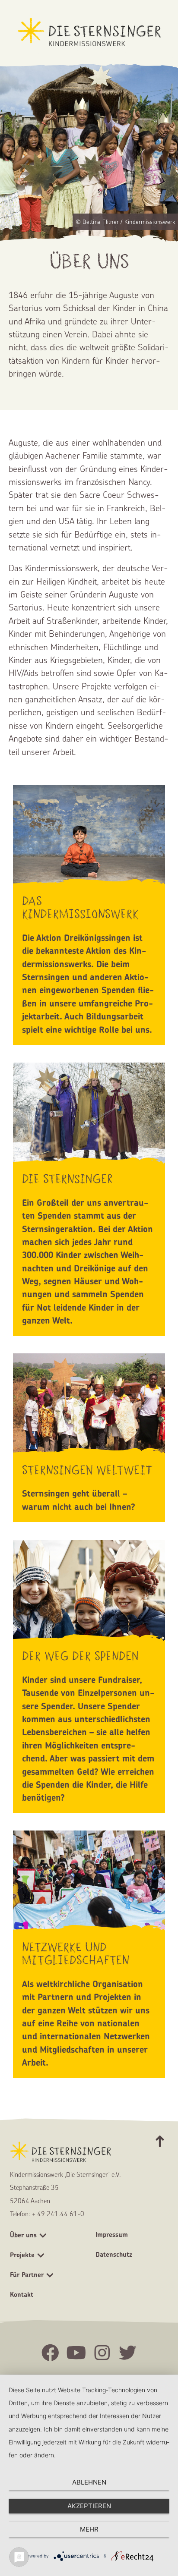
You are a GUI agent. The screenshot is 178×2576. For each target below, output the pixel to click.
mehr (89, 2529)
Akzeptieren (89, 2506)
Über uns (23, 2235)
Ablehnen (89, 2482)
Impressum (112, 2235)
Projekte (22, 2255)
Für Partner (27, 2275)
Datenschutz (114, 2254)
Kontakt (22, 2294)
